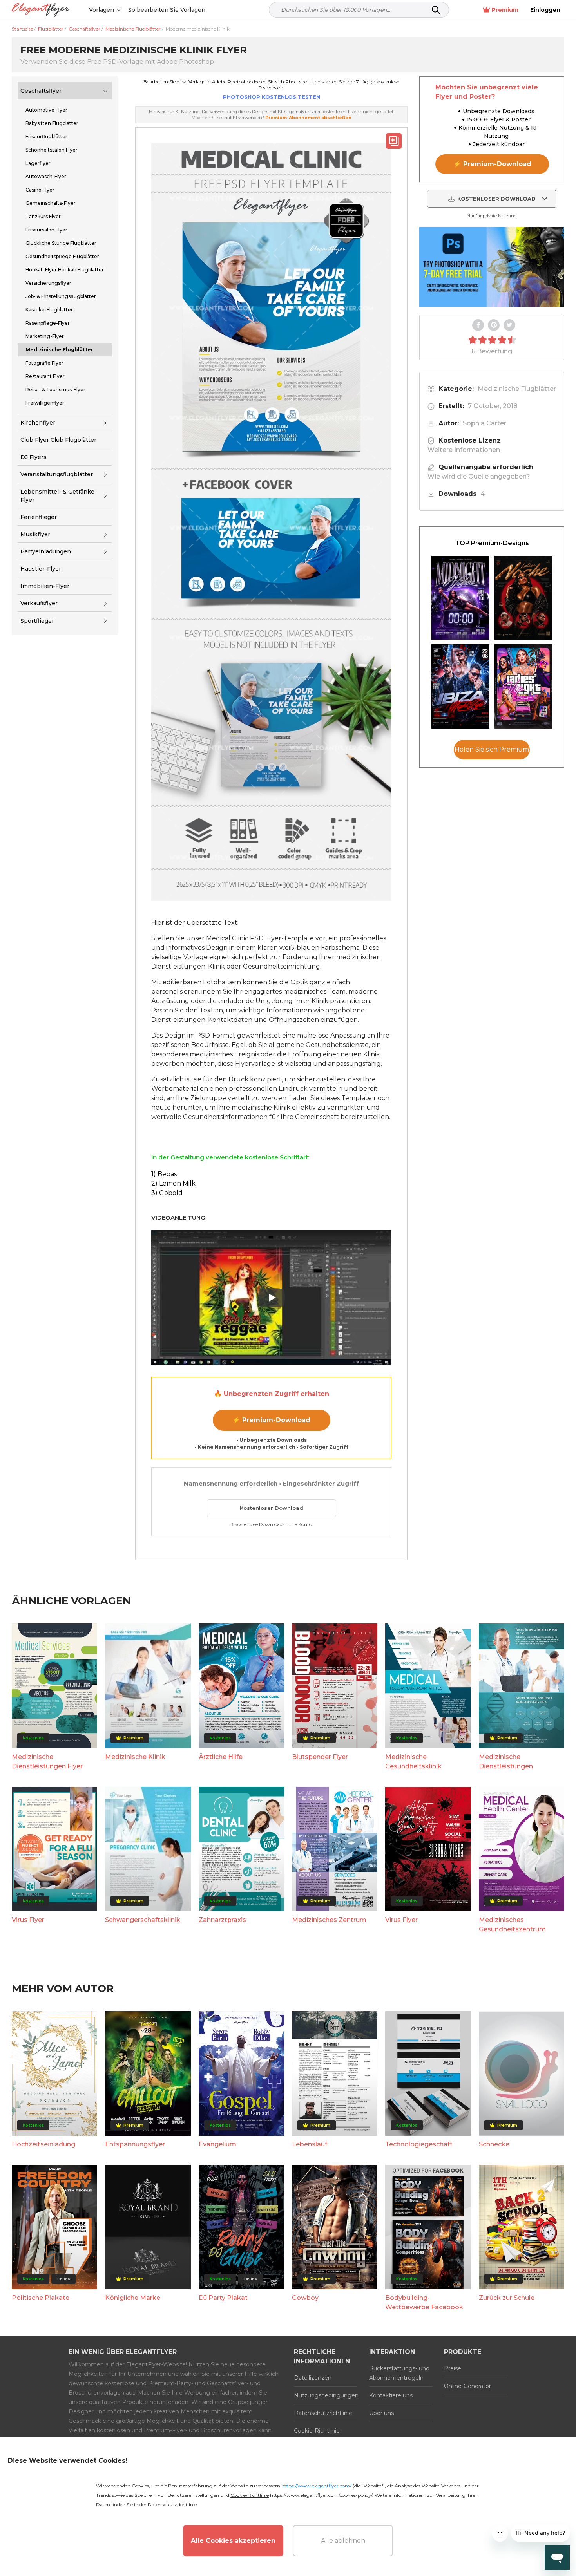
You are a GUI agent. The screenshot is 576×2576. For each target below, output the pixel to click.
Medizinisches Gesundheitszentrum (512, 1924)
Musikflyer (35, 534)
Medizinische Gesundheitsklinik (413, 1762)
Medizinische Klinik (135, 1757)
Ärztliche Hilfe (221, 1757)
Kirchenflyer (38, 423)
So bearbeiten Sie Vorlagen (167, 10)
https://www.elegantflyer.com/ (316, 2486)
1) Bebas (164, 1174)
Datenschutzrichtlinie (323, 2413)
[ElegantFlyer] (41, 10)
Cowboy (305, 2298)
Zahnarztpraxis (222, 1920)
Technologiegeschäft (419, 2144)
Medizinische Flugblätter (517, 389)
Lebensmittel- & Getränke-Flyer (59, 496)
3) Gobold (167, 1193)
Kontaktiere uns (391, 2395)
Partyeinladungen (46, 551)
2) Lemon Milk (173, 1183)
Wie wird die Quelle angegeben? (479, 476)
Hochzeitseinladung (43, 2144)
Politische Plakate (41, 2298)
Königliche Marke (133, 2298)
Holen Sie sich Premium (492, 750)
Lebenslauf (310, 2144)
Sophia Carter (485, 423)
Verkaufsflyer (39, 603)
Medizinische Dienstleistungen (506, 1762)
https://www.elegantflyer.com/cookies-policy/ (321, 2495)
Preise (453, 2368)
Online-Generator (467, 2386)
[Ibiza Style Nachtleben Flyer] (460, 686)
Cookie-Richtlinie (317, 2431)
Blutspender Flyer (320, 1757)
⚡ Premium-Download (271, 1420)
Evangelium (217, 2144)
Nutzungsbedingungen (326, 2395)
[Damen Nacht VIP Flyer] (523, 686)
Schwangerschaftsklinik (143, 1920)
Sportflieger (37, 621)
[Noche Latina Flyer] (523, 598)
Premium (505, 10)
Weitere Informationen (464, 450)
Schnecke (494, 2144)
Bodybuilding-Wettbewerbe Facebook (424, 2302)
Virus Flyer (28, 1920)
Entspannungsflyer (135, 2144)
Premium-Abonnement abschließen (308, 118)
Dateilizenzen (313, 2378)
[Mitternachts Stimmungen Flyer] (460, 598)
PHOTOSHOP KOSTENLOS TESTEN (272, 97)
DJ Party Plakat (223, 2298)
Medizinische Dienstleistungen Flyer (47, 1762)
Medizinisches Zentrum (329, 1920)
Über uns (381, 2413)
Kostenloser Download (272, 1508)
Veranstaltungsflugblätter (57, 474)
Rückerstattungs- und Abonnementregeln (399, 2373)
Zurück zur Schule (507, 2298)
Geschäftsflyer (41, 91)
